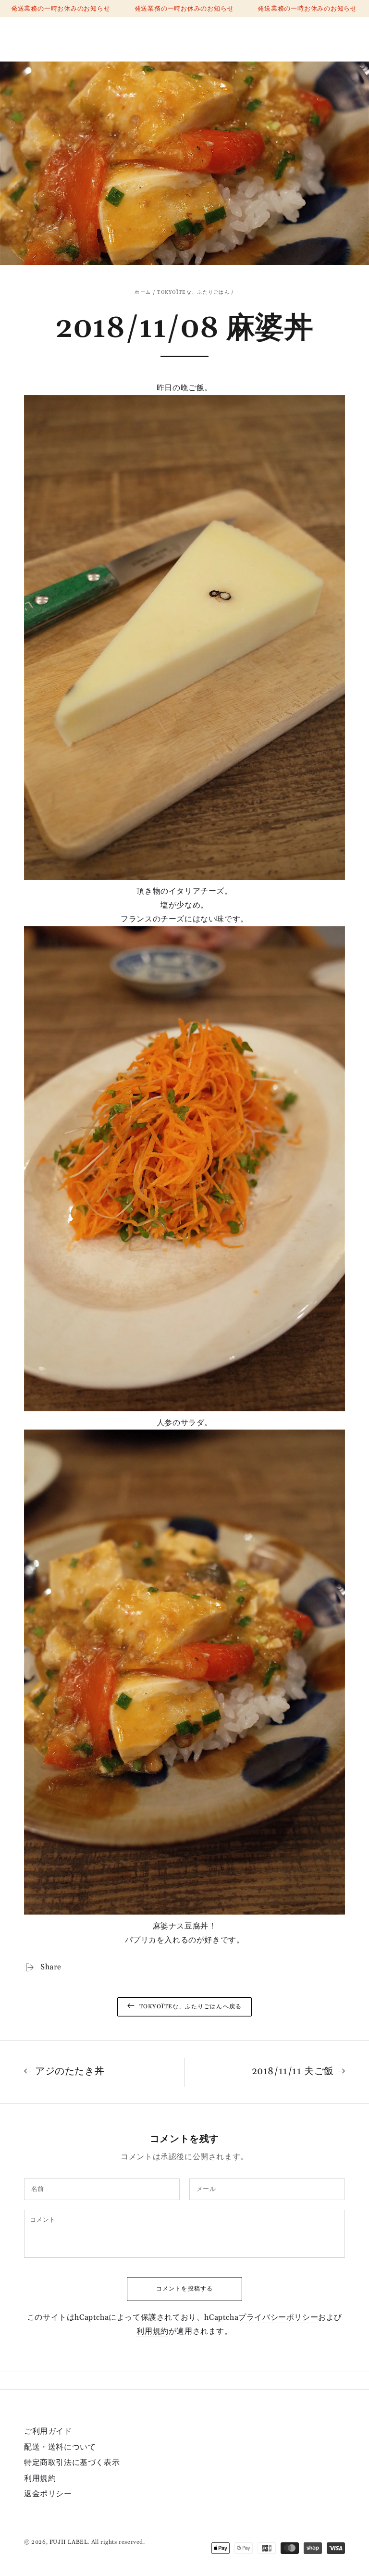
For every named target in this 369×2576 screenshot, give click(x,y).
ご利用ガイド (48, 2431)
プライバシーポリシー (278, 2317)
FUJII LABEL (69, 2542)
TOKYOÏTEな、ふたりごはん (193, 292)
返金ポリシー (48, 2494)
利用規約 (152, 2331)
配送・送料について (60, 2447)
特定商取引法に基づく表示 (72, 2463)
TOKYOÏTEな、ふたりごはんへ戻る (191, 2007)
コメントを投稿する (184, 2289)
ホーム (143, 292)
